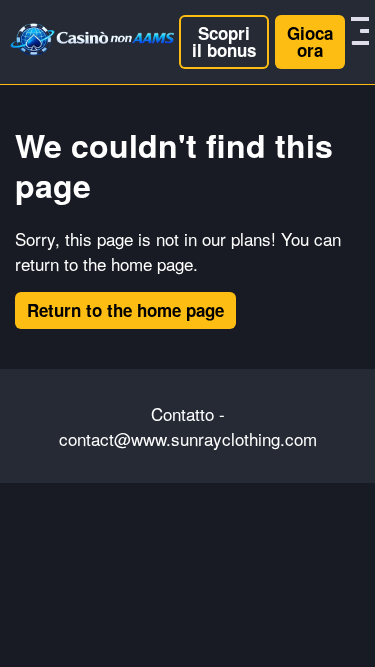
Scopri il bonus (224, 41)
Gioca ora (310, 41)
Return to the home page (125, 310)
